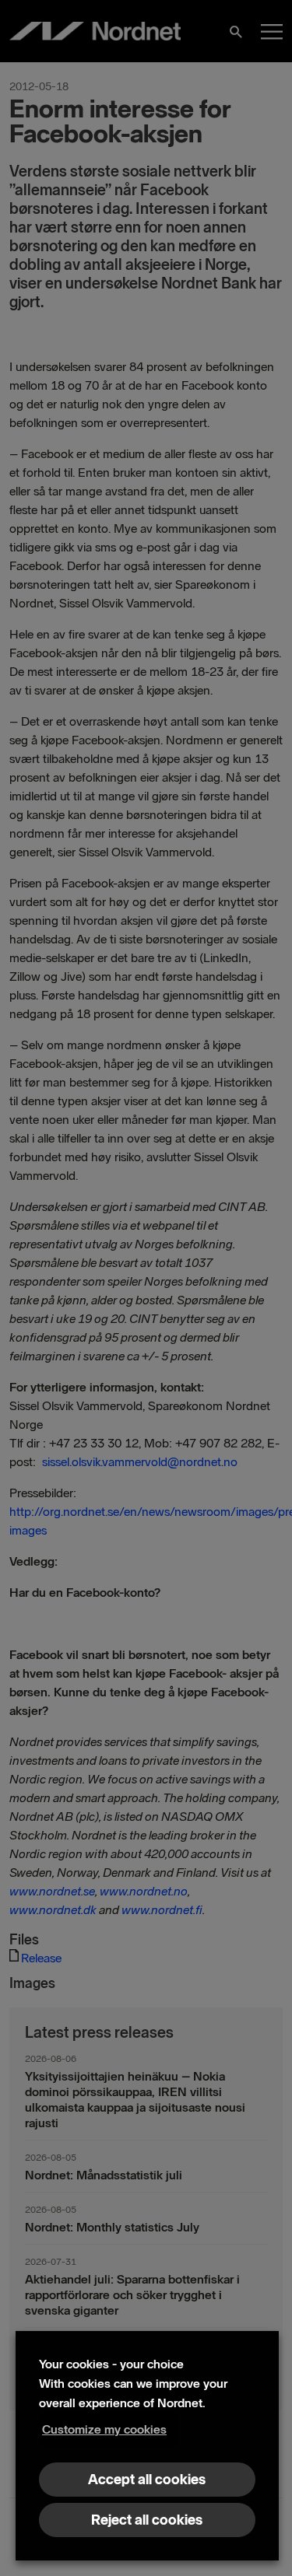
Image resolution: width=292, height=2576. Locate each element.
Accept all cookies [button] (147, 2480)
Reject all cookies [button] (147, 2520)
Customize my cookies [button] (104, 2429)
